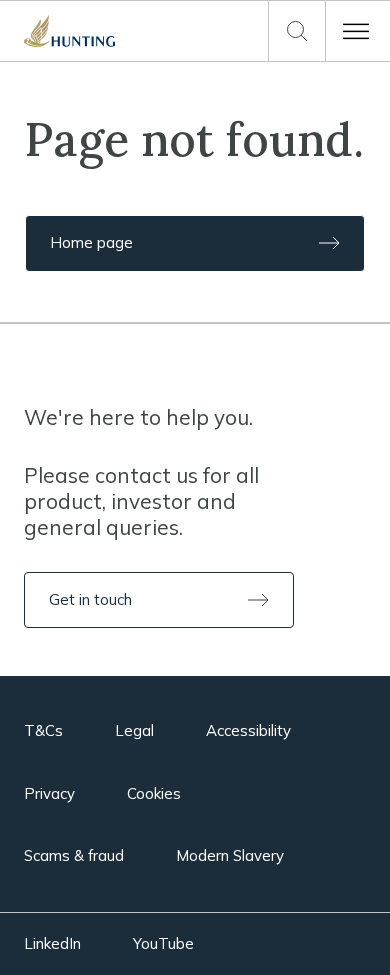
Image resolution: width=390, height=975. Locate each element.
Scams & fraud (74, 855)
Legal (134, 730)
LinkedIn (52, 943)
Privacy (49, 793)
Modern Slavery (230, 855)
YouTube (163, 943)
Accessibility (248, 730)
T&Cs (43, 730)
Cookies (154, 793)
